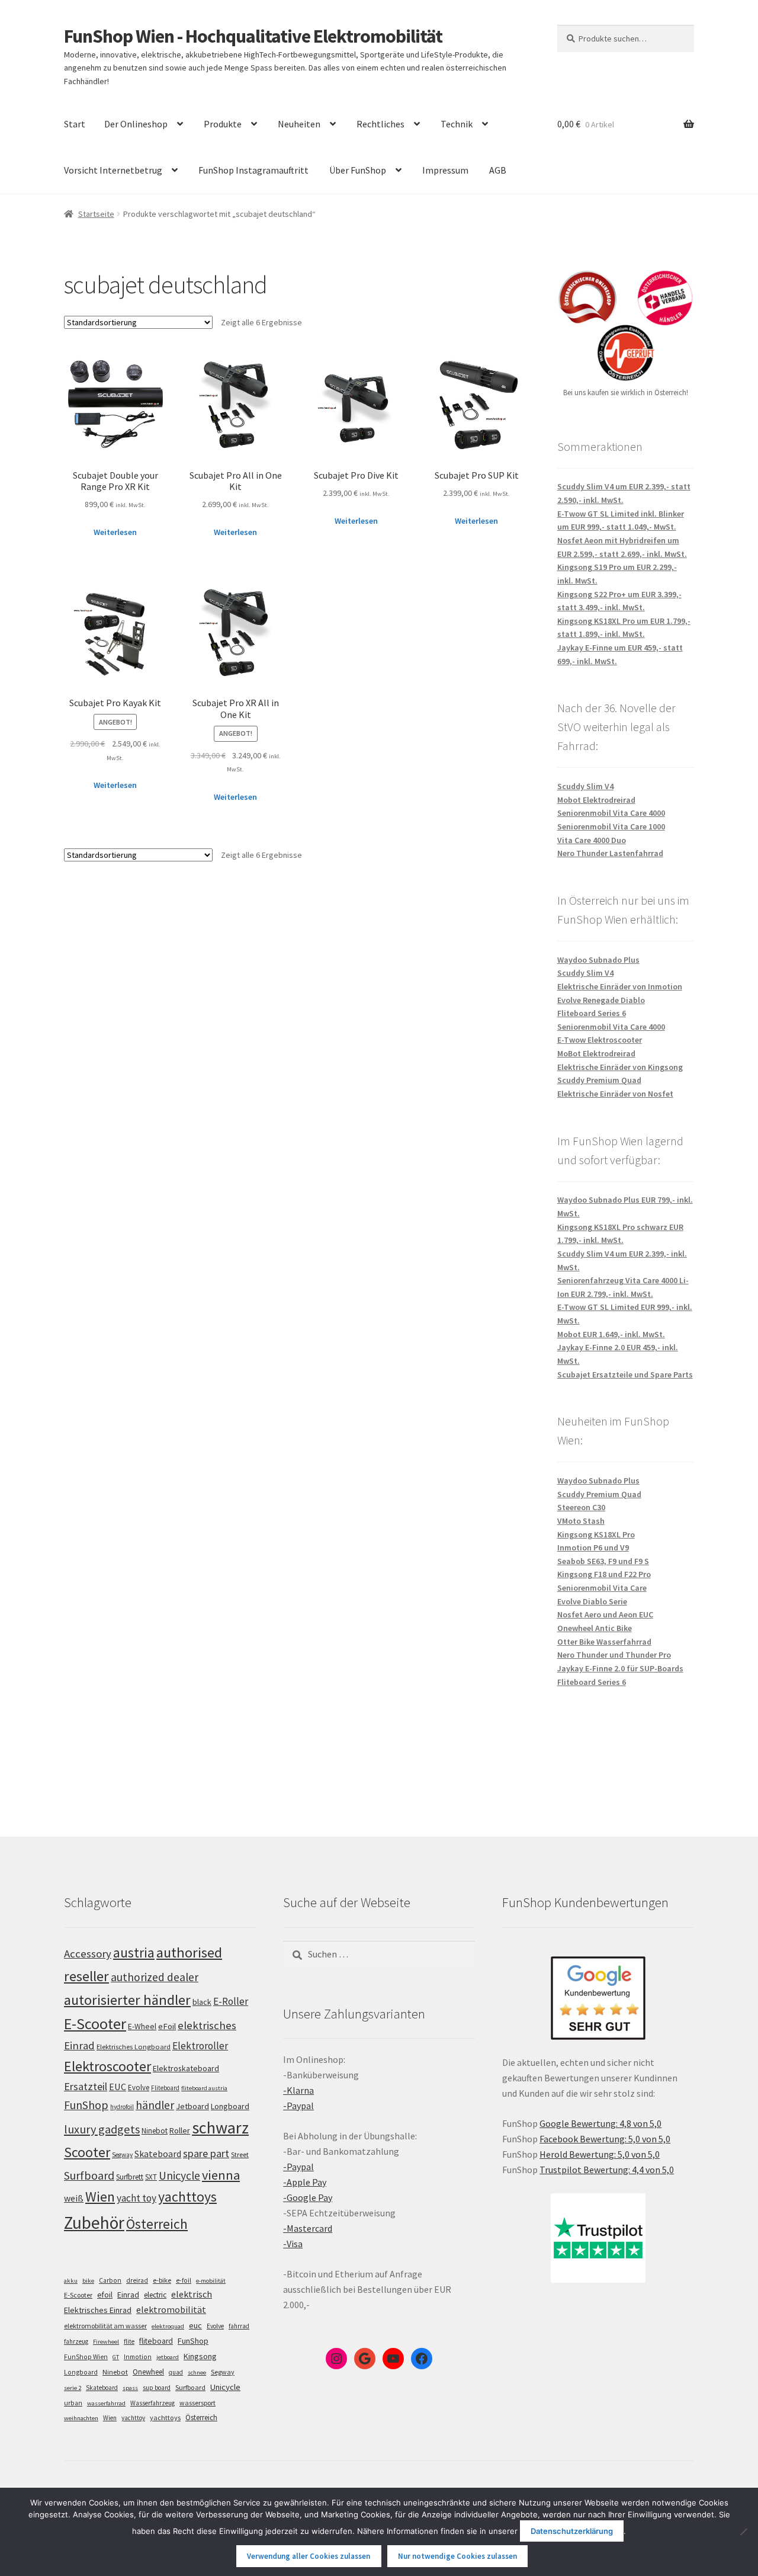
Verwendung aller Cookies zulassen (309, 2556)
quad (176, 2372)
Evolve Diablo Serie (592, 1601)
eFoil (167, 2026)
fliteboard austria (204, 2088)
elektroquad (168, 2326)
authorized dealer (155, 1977)
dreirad (137, 2280)
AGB (498, 170)
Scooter (87, 2152)
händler (155, 2105)
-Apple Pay (305, 2182)
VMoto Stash (581, 1521)
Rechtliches (380, 124)
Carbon (110, 2280)
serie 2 (73, 2388)
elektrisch (192, 2294)
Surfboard (89, 2175)
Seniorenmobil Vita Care (602, 1588)
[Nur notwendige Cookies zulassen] (743, 2532)
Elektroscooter (107, 2066)
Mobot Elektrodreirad (596, 800)
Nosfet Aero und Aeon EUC (605, 1614)
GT (116, 2357)
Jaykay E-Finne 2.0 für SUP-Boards (620, 1668)
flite (129, 2341)
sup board (157, 2388)
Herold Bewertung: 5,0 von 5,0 (600, 2154)
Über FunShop (358, 170)
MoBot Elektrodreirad (596, 1053)
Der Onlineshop (136, 124)
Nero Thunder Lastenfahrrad (610, 853)
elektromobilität (171, 2309)
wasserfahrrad (106, 2403)
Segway (122, 2155)
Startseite (96, 214)
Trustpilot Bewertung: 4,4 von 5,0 (607, 2170)
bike (88, 2281)
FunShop (86, 2105)
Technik (457, 124)
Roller (180, 2130)
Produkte (223, 124)
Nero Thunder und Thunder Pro (614, 1655)
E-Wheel (142, 2026)
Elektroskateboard (186, 2068)
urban (73, 2403)
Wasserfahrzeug (152, 2403)
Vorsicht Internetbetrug (113, 170)
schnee (197, 2372)
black (202, 2002)
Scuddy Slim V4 (585, 786)
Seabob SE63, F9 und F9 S (603, 1561)
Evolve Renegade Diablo (601, 1000)
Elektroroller (200, 2046)
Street (240, 2154)
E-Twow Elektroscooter (600, 1040)
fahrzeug (76, 2341)
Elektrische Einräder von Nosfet (615, 1094)
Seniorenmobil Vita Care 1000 (611, 826)
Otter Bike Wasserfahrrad (604, 1642)
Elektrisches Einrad (98, 2310)
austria (134, 1952)
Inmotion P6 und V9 (593, 1547)
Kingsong (200, 2356)
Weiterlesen (115, 532)
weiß (74, 2198)
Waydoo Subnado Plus (598, 960)
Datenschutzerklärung (572, 2531)
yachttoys (187, 2197)
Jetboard (192, 2106)
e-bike (162, 2280)
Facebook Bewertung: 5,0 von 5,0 (605, 2139)
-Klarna (298, 2090)
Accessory (88, 1954)
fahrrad (239, 2326)
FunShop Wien (86, 2357)
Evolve (139, 2088)
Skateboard (158, 2154)
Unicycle (179, 2175)
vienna (221, 2175)
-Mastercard (308, 2228)
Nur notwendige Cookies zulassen (457, 2556)
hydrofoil (122, 2107)
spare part (206, 2153)
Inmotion (138, 2357)
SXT (151, 2177)
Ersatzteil (86, 2086)
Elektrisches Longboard (134, 2047)
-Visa (293, 2244)
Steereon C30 (581, 1507)
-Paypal (298, 2106)
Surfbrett (130, 2177)
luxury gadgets (102, 2129)
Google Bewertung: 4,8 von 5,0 (600, 2123)
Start (75, 124)
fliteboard (156, 2341)
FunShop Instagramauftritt (253, 170)
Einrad (128, 2295)
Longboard (230, 2106)
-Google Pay (308, 2197)
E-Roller (231, 2001)
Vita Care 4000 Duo (592, 840)
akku (71, 2281)
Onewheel (148, 2372)
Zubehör (94, 2223)
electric (155, 2295)
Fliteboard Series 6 (592, 1013)
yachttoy (133, 2418)
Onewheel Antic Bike (595, 1628)
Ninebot (155, 2131)
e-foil (184, 2280)
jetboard (168, 2357)
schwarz (220, 2128)
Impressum (445, 170)
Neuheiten (299, 124)
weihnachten (81, 2418)
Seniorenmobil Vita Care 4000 (611, 813)
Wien (100, 2197)
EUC (118, 2087)
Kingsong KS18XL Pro (596, 1534)
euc (195, 2325)
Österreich (157, 2224)
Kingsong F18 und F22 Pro (604, 1574)
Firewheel (106, 2342)
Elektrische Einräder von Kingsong (620, 1067)
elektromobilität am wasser (105, 2326)
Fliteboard (165, 2088)
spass (130, 2388)
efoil (105, 2295)
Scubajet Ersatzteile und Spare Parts (625, 1374)
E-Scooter (95, 2024)
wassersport (197, 2403)
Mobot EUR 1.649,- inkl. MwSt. (611, 1334)
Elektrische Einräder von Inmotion (620, 986)
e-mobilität (211, 2281)
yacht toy (136, 2198)
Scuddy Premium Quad (599, 1080)
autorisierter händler (127, 2000)
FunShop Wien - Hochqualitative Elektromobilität (253, 36)
